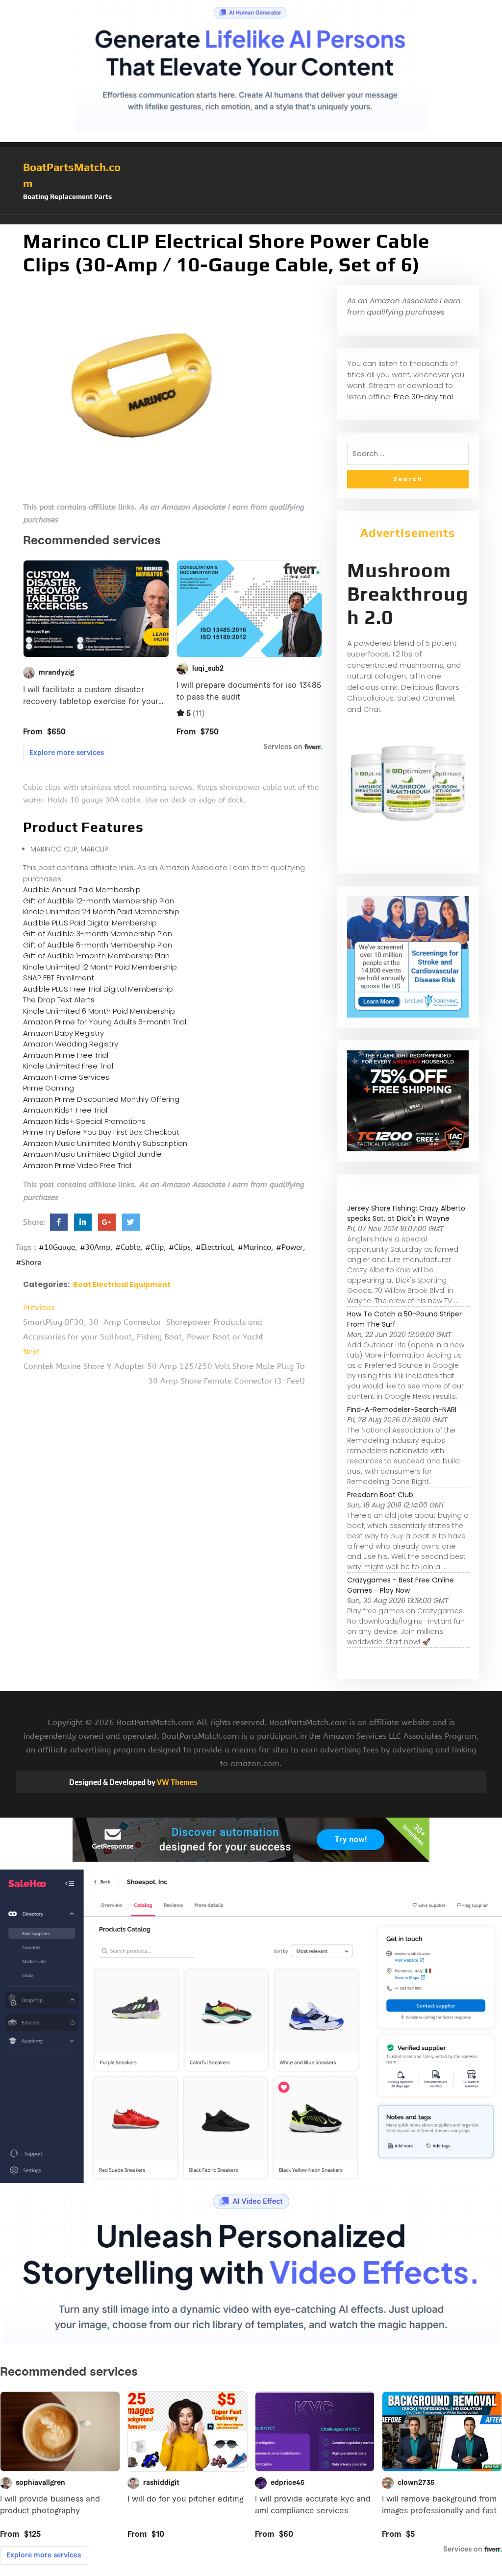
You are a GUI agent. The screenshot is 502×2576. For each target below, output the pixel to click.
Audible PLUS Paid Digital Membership (90, 923)
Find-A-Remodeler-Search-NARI (402, 1410)
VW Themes (176, 1782)
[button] (251, 219)
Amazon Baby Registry (63, 1033)
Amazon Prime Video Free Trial (77, 1165)
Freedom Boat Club (380, 1495)
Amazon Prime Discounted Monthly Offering (101, 1099)
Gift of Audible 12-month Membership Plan (99, 901)
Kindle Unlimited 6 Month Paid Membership (99, 1011)
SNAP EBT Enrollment (59, 978)
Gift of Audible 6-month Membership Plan (98, 945)
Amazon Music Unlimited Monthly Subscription (105, 1143)
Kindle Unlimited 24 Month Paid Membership (101, 911)
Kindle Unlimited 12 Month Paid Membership (100, 967)
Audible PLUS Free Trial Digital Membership (98, 989)
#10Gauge (57, 1247)
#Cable (128, 1247)
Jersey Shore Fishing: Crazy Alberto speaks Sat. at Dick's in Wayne (406, 1213)
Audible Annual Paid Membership (82, 889)
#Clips (180, 1247)
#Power (289, 1247)
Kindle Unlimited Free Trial (68, 1066)
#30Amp (95, 1247)
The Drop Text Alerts (59, 1000)
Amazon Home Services (66, 1077)
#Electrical (214, 1247)
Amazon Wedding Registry (71, 1044)
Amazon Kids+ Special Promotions (84, 1121)
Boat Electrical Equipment (122, 1285)
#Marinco (254, 1247)
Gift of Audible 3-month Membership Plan (98, 934)
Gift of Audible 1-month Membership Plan (96, 956)
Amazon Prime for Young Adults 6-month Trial (105, 1022)
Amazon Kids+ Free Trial (65, 1110)
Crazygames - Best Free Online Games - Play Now (401, 1585)
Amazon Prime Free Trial (66, 1055)
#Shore (28, 1263)
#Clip (154, 1247)
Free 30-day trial (423, 397)
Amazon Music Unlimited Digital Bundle (92, 1154)
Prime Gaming (49, 1088)
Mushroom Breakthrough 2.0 (408, 594)
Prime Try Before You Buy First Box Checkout (101, 1132)
